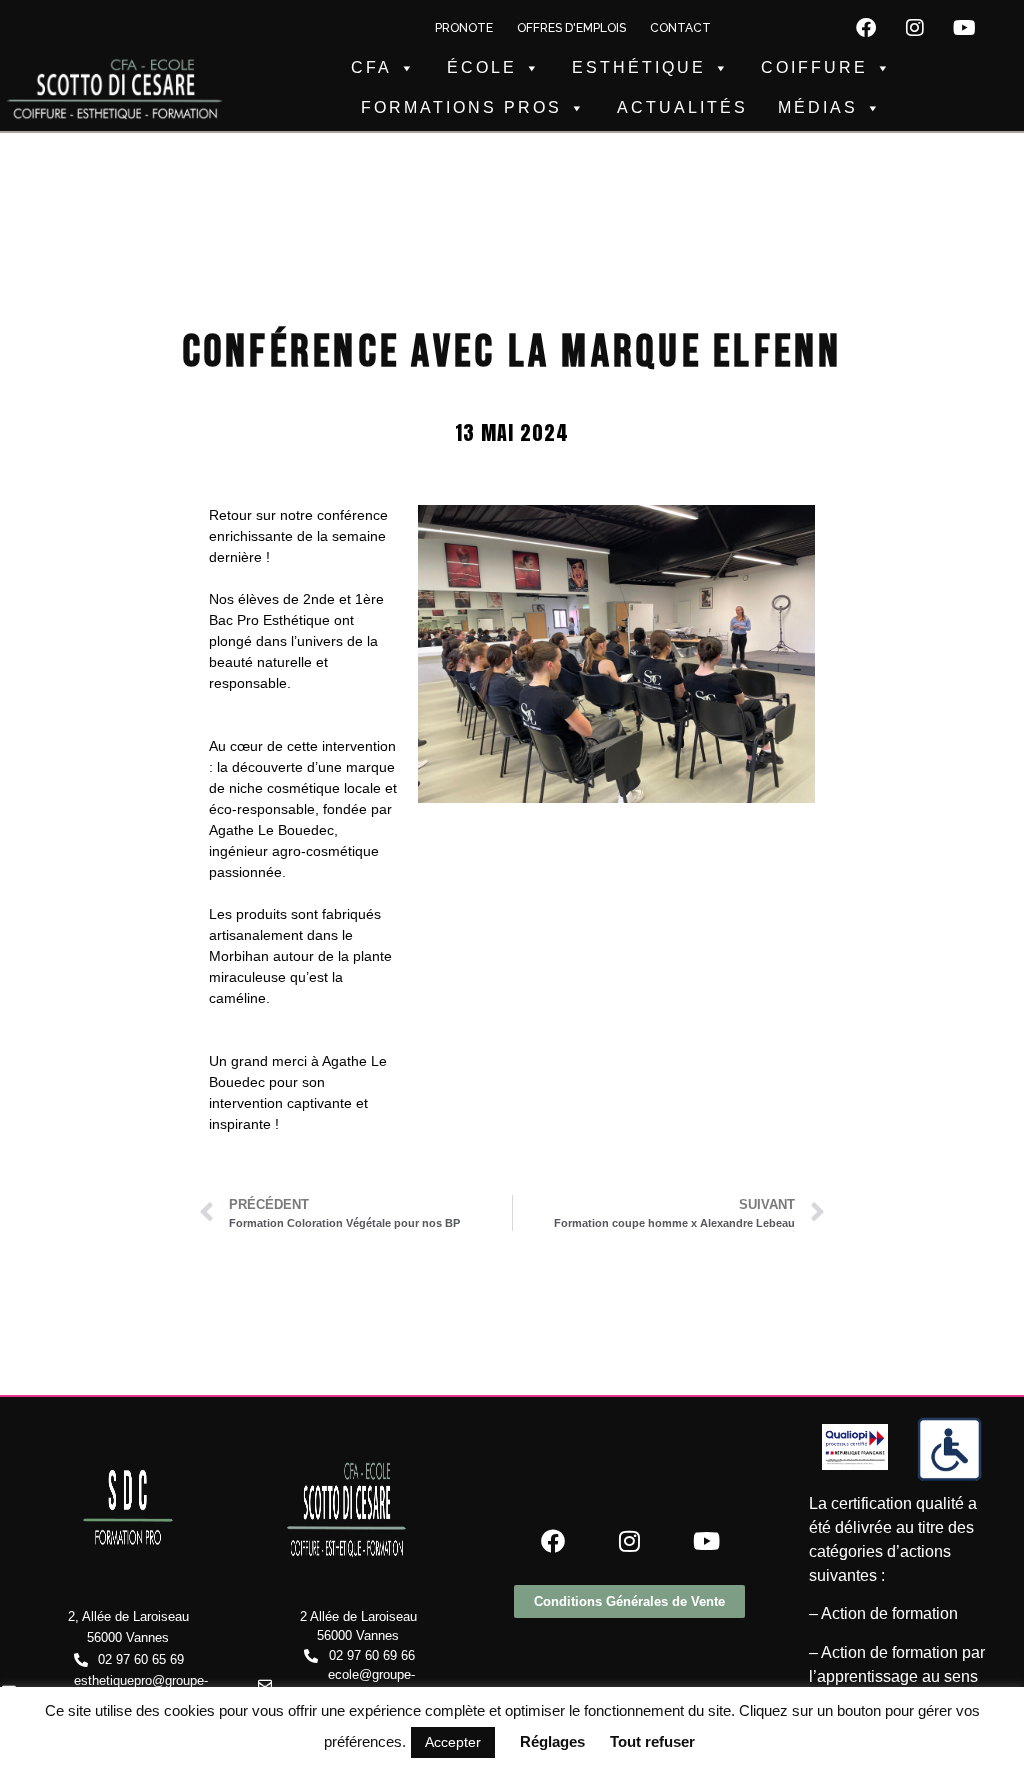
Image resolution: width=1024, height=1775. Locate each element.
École (482, 67)
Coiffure (814, 67)
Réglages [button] (552, 1741)
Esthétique (639, 67)
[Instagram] (915, 28)
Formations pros (461, 107)
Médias (818, 107)
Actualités (682, 107)
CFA (371, 67)
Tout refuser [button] (652, 1741)
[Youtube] (964, 28)
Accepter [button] (453, 1742)
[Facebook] (866, 28)
